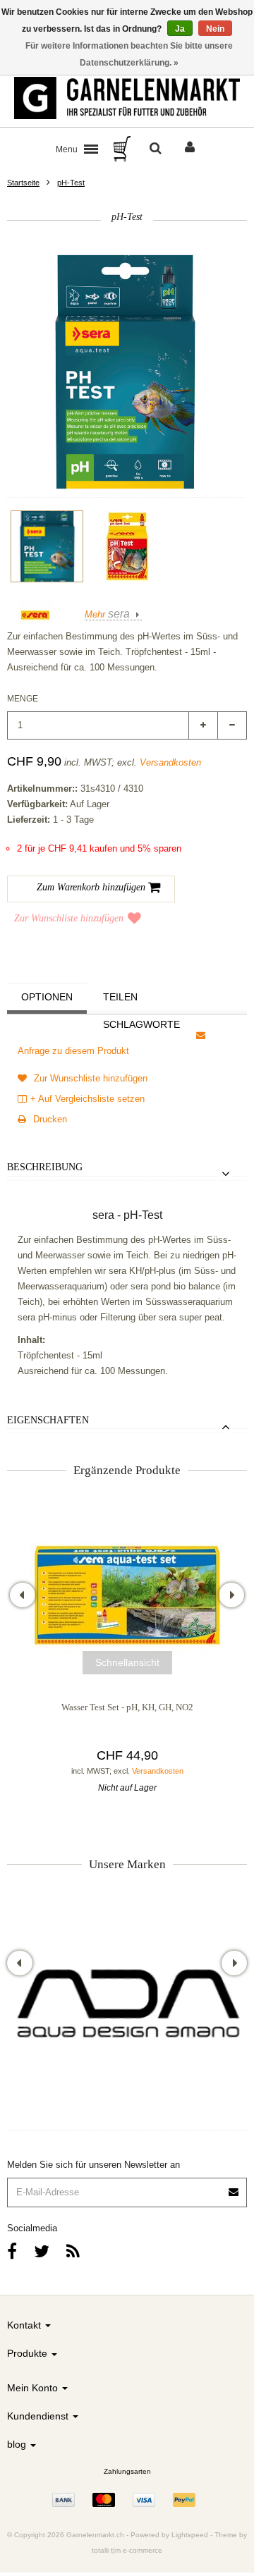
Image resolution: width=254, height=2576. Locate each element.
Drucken (49, 1119)
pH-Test (71, 183)
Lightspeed (190, 2535)
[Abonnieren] (127, 2187)
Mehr (107, 614)
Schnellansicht (127, 1662)
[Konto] (190, 149)
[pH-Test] (47, 546)
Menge (23, 699)
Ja (180, 29)
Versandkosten (170, 762)
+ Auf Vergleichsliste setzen (87, 1099)
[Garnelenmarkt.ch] (127, 98)
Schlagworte (141, 1024)
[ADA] (127, 2007)
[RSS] (73, 2251)
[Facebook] (12, 2251)
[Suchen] (156, 149)
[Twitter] (42, 2251)
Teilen (120, 997)
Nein (215, 29)
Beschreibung (45, 1167)
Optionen (47, 997)
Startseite (23, 183)
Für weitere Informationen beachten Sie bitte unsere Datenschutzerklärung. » (129, 54)
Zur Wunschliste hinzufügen (69, 918)
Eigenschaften (48, 1420)
